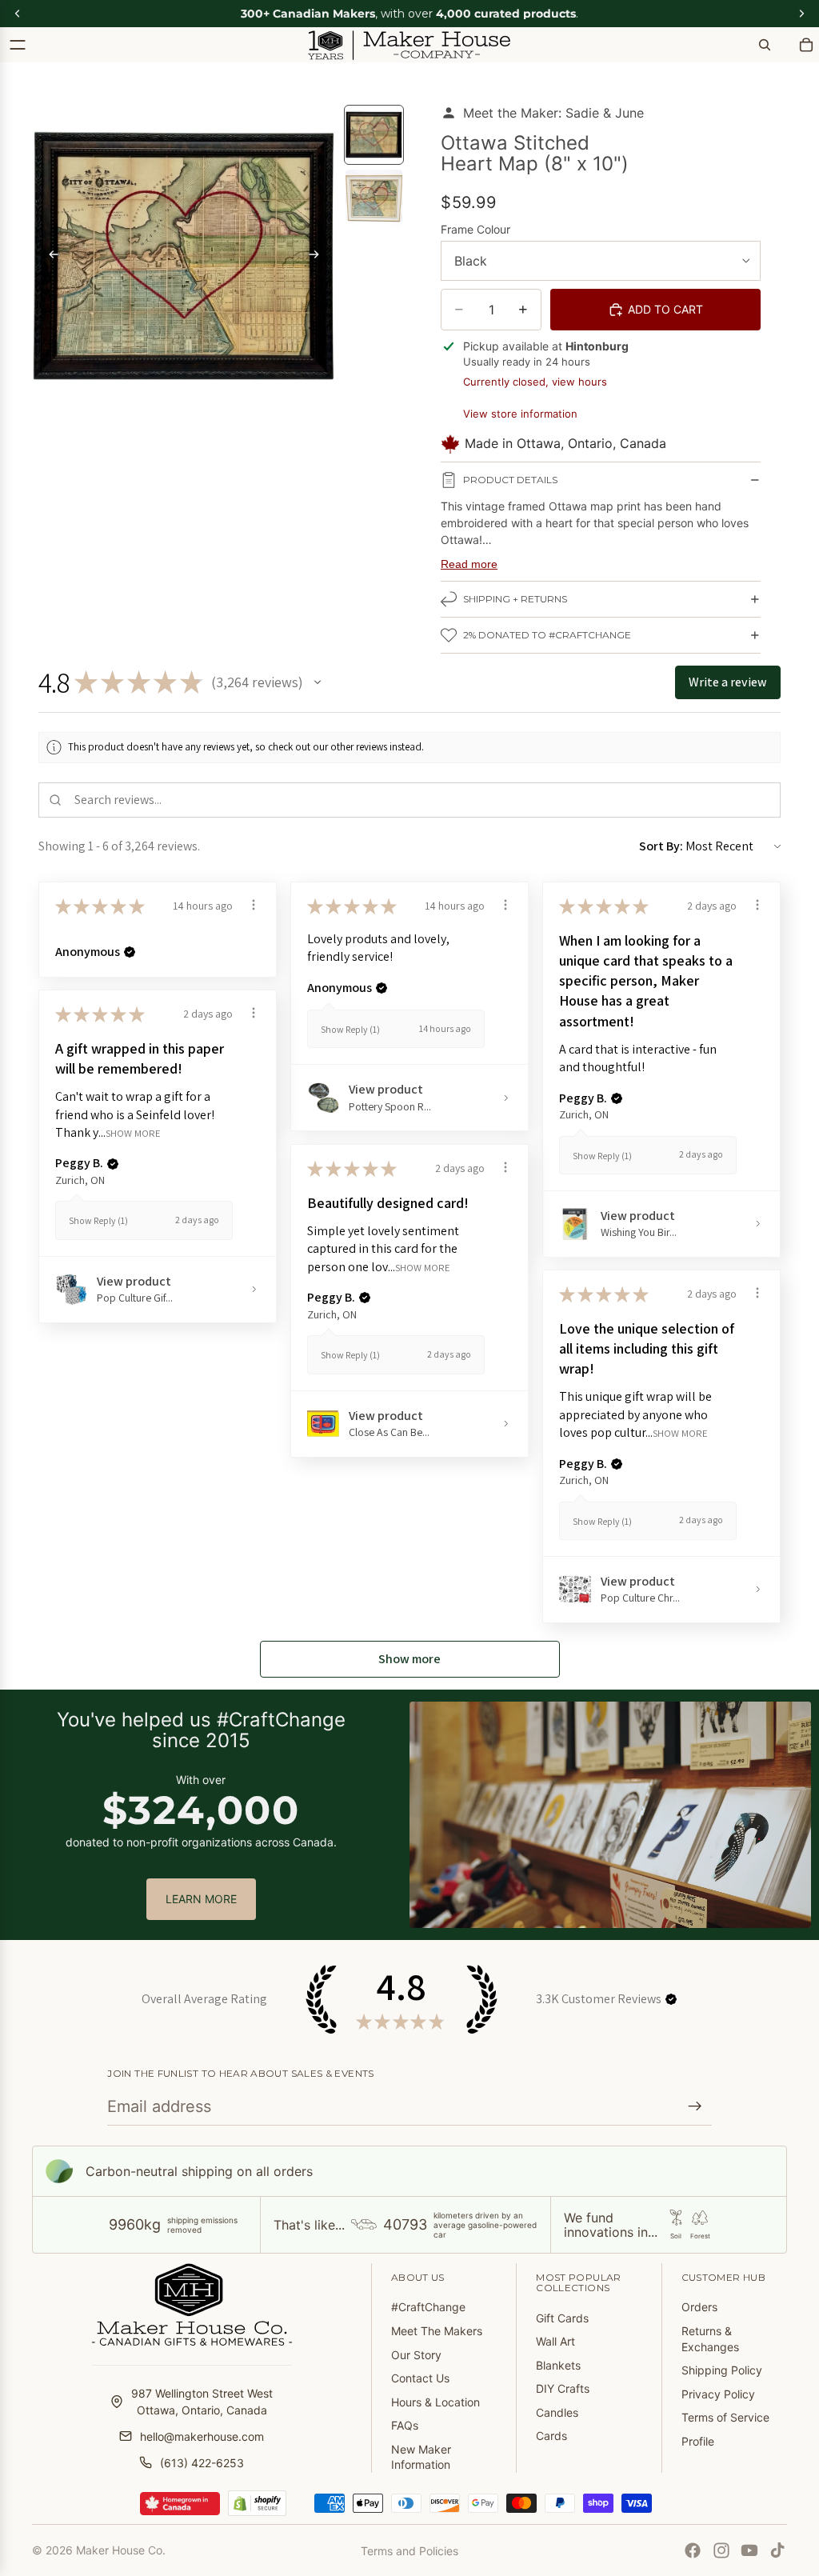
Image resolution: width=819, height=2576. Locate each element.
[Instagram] (721, 2550)
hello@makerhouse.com (202, 2436)
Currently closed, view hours (535, 382)
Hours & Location (435, 2402)
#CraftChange (428, 2307)
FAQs (405, 2425)
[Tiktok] (777, 2550)
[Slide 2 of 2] (374, 198)
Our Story (416, 2355)
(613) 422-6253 (202, 2463)
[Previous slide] (50, 257)
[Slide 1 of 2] (374, 135)
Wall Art (555, 2341)
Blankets (558, 2365)
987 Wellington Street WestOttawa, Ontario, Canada (202, 2402)
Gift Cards (562, 2318)
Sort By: (661, 846)
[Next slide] (318, 257)
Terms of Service (725, 2417)
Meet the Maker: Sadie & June (553, 113)
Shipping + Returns (515, 599)
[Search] (765, 45)
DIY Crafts (563, 2388)
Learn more (201, 1899)
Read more (469, 564)
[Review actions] (254, 905)
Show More (133, 1132)
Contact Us (420, 2378)
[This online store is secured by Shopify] (257, 2503)
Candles (557, 2412)
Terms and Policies (409, 2551)
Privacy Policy (718, 2394)
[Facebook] (693, 2550)
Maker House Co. (121, 2550)
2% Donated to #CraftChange (547, 635)
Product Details (510, 480)
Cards (551, 2436)
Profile (698, 2441)
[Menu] (18, 45)
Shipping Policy (722, 2370)
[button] (318, 682)
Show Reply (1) (350, 1029)
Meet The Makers (437, 2331)
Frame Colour (475, 229)
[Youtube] (749, 2550)
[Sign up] (695, 2106)
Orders (699, 2307)
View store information (520, 414)
